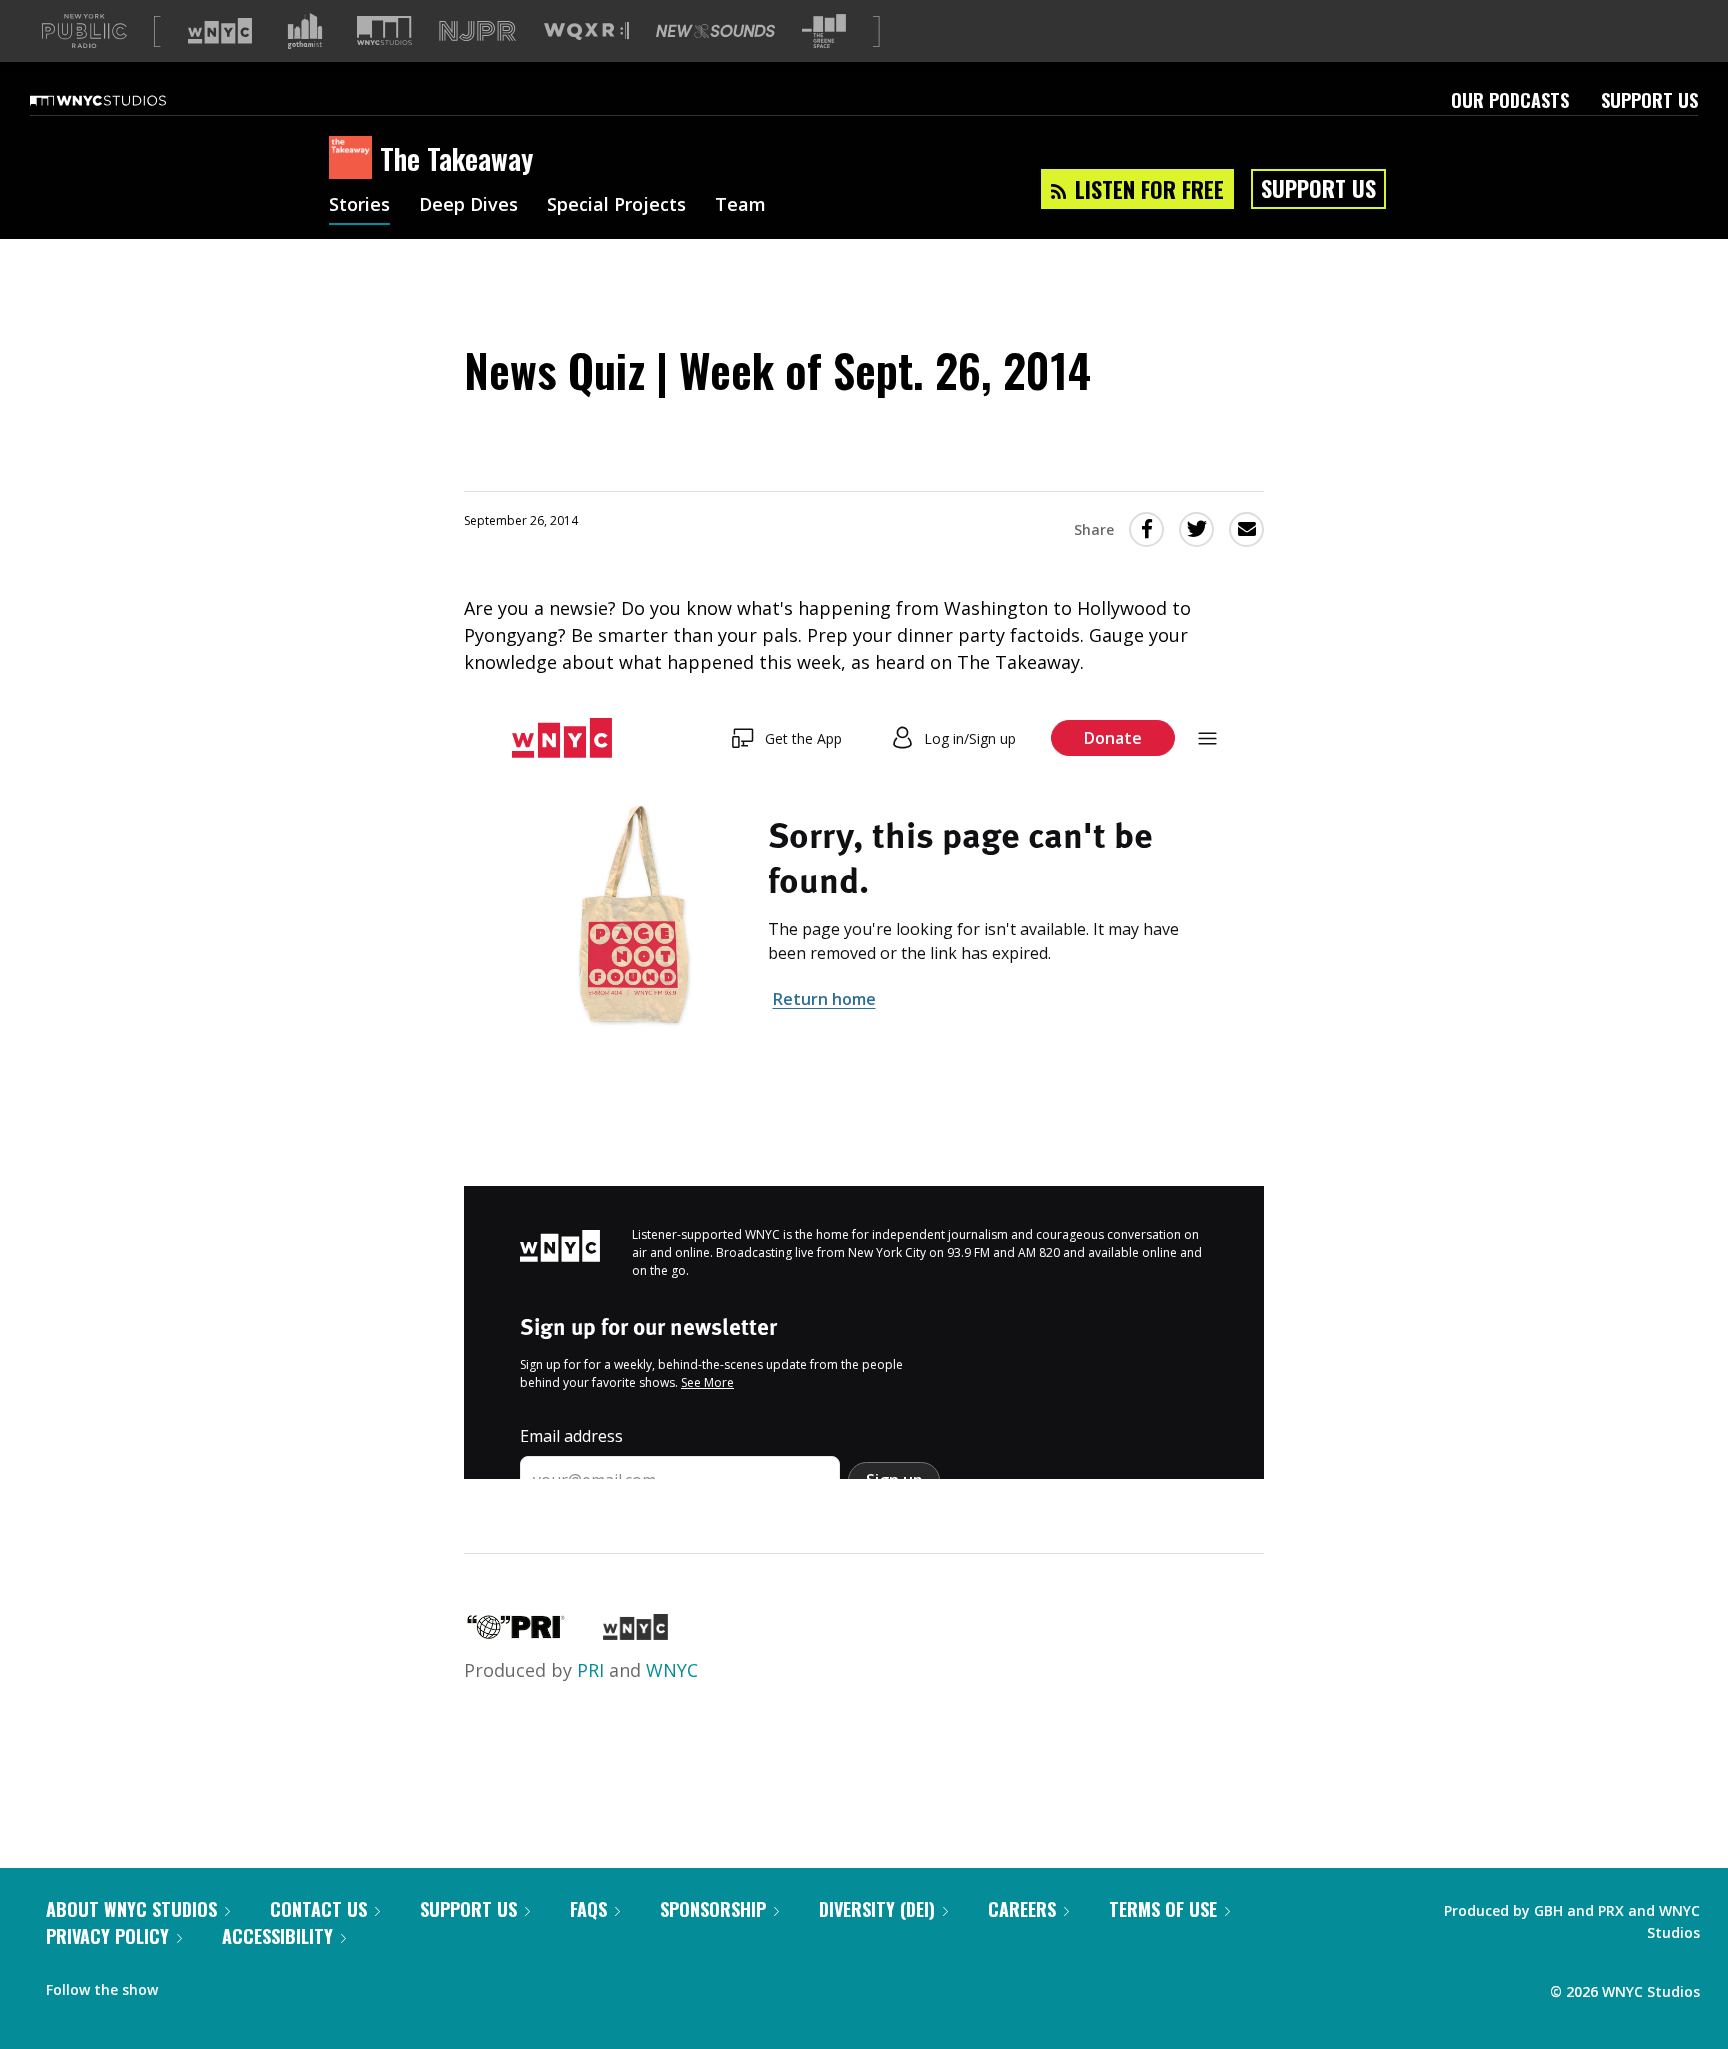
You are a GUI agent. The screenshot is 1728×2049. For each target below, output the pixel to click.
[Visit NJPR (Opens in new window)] (477, 31)
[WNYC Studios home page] (123, 100)
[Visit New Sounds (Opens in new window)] (715, 31)
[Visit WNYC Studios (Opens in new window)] (384, 30)
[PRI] (516, 1633)
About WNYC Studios (131, 1909)
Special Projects (616, 206)
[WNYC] (635, 1633)
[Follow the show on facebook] (187, 1985)
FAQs (588, 1909)
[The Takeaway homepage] (354, 159)
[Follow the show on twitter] (226, 1985)
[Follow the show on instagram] (264, 1985)
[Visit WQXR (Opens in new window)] (586, 31)
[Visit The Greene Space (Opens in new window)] (824, 31)
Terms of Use (1163, 1909)
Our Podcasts (1510, 100)
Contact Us (318, 1909)
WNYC (672, 1670)
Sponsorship (713, 1909)
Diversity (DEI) (877, 1909)
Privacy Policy (107, 1936)
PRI (590, 1670)
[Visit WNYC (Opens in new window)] (220, 31)
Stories (359, 206)
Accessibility (277, 1936)
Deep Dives (468, 206)
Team (740, 206)
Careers (1022, 1909)
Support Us (1649, 100)
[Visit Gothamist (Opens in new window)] (305, 31)
